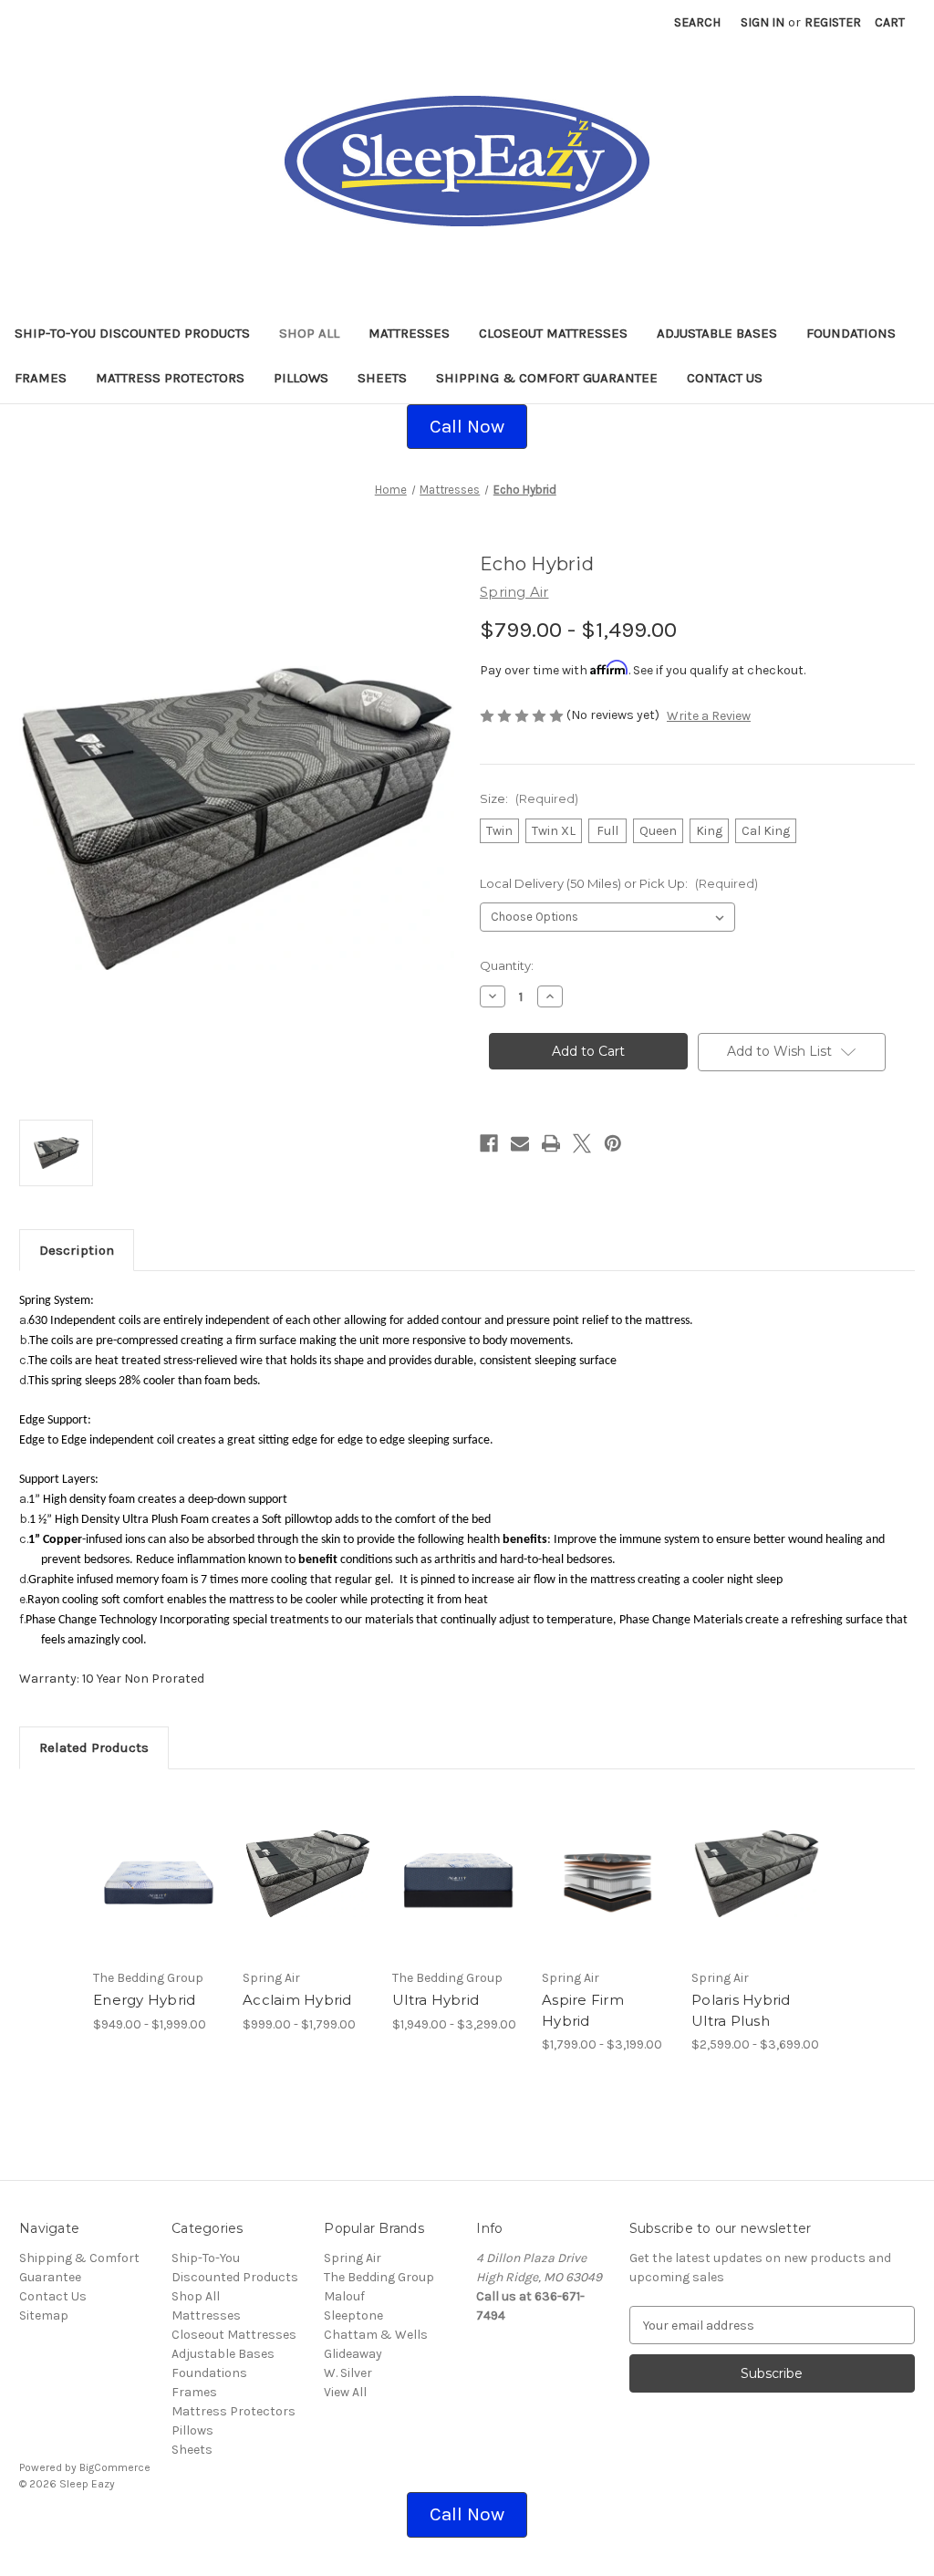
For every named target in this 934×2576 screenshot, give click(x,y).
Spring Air (353, 2258)
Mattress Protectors (170, 378)
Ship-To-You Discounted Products (132, 333)
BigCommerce (115, 2467)
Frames (41, 378)
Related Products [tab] (94, 1747)
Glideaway (353, 2354)
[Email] (520, 1143)
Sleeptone (353, 2315)
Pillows (301, 378)
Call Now (467, 426)
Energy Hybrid (144, 2000)
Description (77, 1250)
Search (697, 22)
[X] (582, 1143)
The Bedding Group (379, 2277)
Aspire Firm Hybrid (583, 2010)
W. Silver (348, 2373)
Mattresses (409, 333)
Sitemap (44, 2315)
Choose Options (159, 1889)
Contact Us (725, 378)
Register (833, 22)
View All (345, 2392)
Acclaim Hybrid (297, 2000)
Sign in (763, 22)
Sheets (382, 378)
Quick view (145, 1851)
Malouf (344, 2296)
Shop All (309, 333)
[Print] (551, 1143)
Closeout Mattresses (553, 333)
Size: (529, 798)
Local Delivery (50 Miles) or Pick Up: (619, 883)
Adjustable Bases (717, 333)
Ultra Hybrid (436, 2000)
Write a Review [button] (709, 716)
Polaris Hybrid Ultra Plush (741, 2010)
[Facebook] (489, 1143)
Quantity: (507, 965)
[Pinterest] (613, 1143)
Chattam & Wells (376, 2335)
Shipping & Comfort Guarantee (547, 378)
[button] (467, 427)
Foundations (851, 333)
